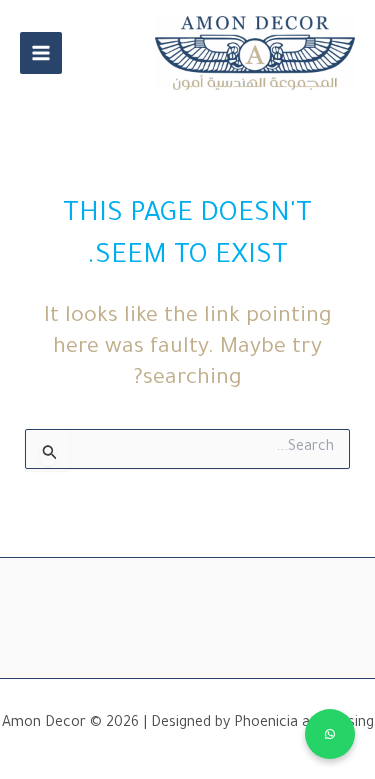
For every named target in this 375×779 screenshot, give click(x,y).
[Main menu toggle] (41, 53)
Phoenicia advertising (304, 724)
